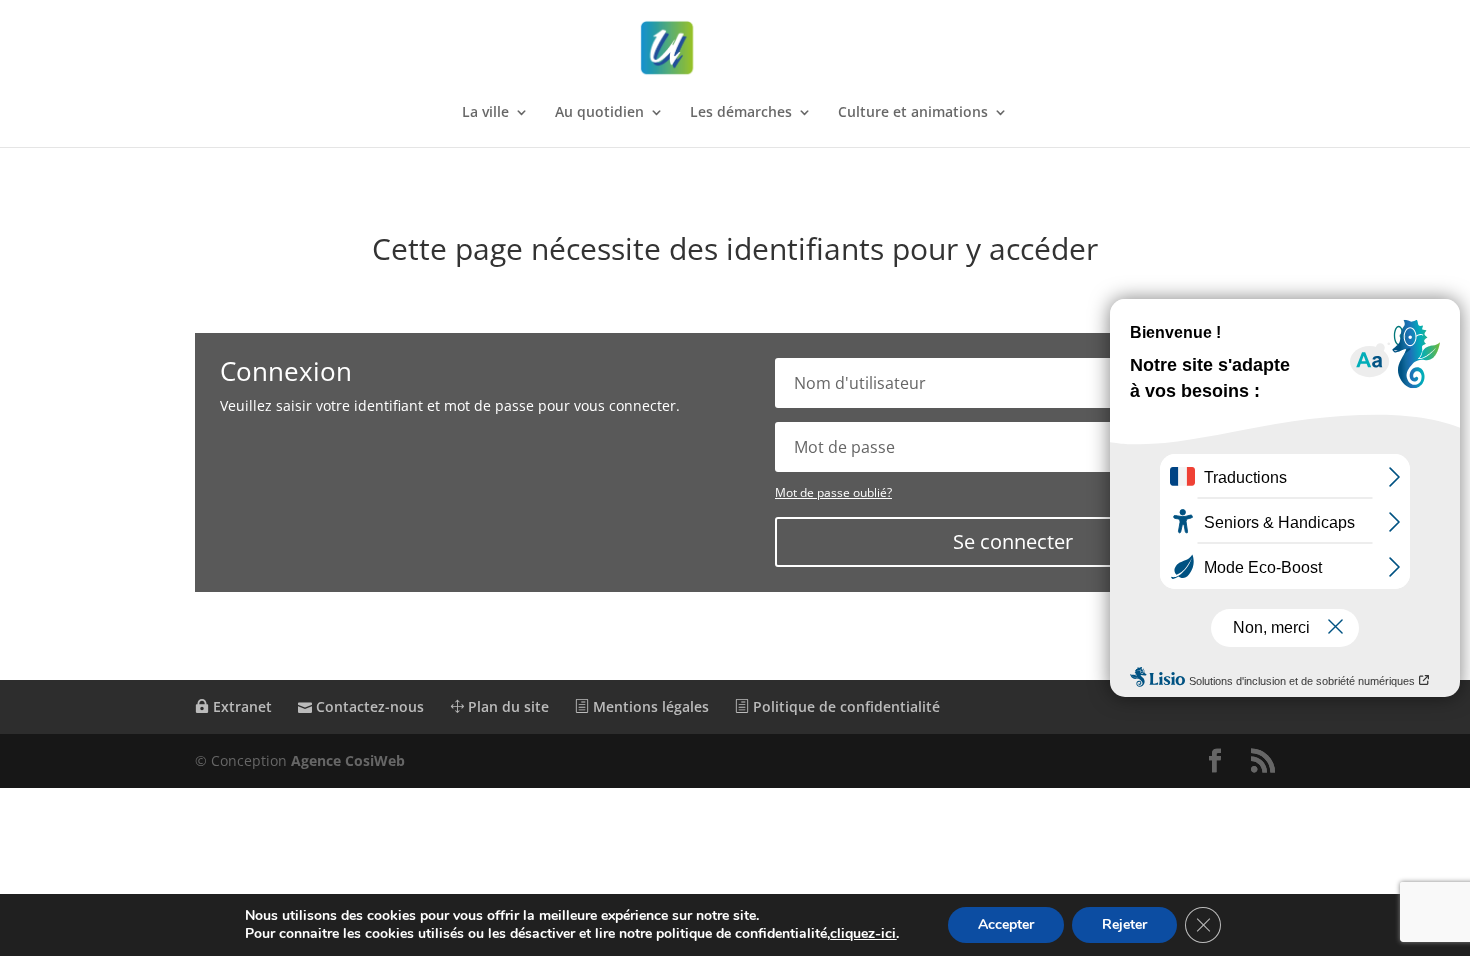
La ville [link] (485, 113)
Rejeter (1124, 924)
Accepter (1006, 924)
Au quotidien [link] (599, 113)
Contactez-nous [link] (368, 706)
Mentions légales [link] (649, 706)
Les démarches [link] (741, 113)
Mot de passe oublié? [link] (833, 492)
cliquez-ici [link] (863, 933)
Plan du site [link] (506, 706)
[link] (737, 48)
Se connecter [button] (1013, 541)
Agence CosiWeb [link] (348, 760)
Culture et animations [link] (913, 113)
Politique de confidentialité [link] (844, 706)
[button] (1215, 761)
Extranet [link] (240, 706)
